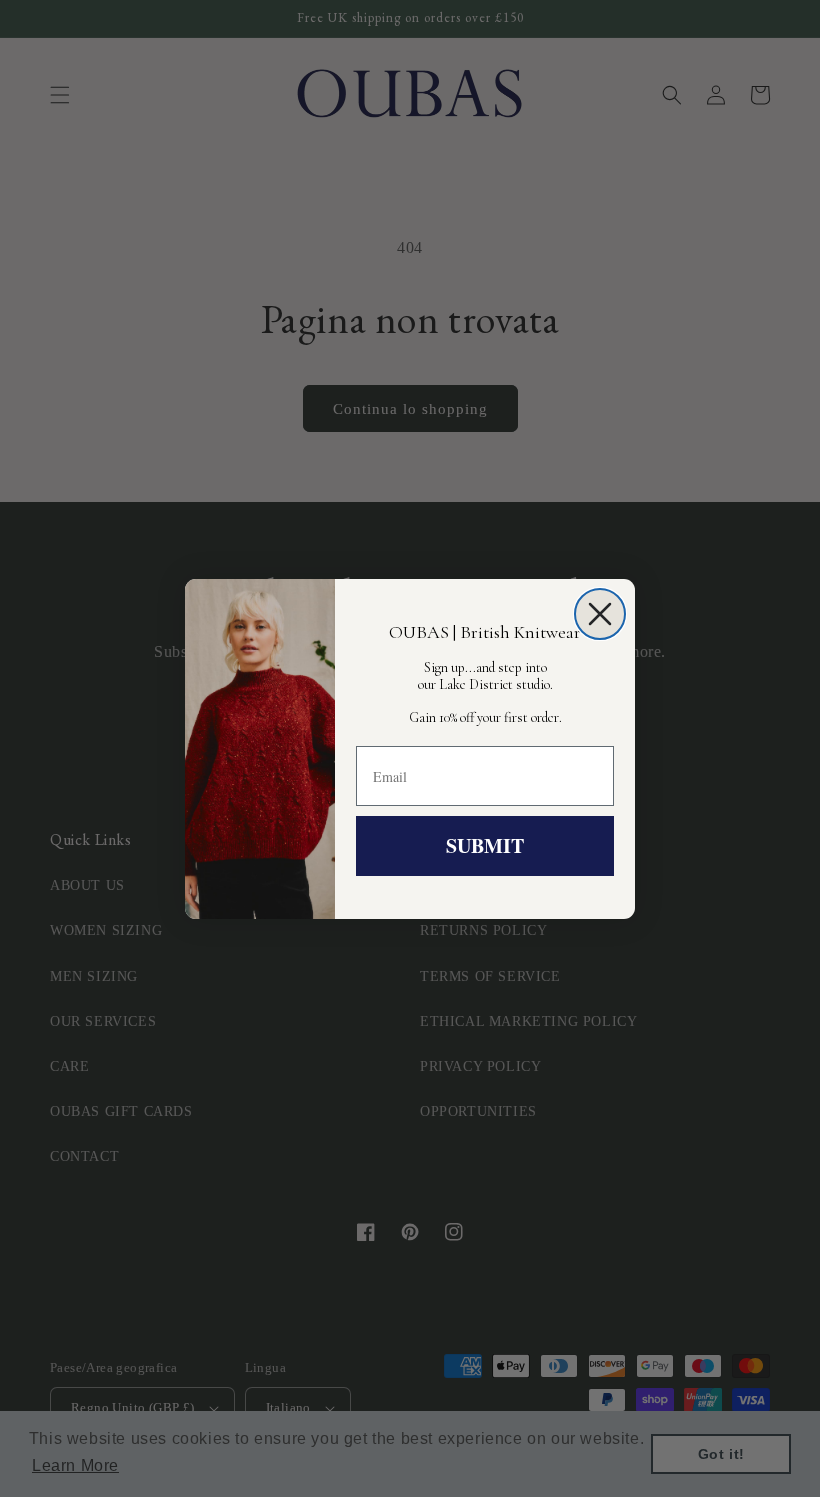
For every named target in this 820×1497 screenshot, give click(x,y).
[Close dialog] (600, 614)
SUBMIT (485, 845)
